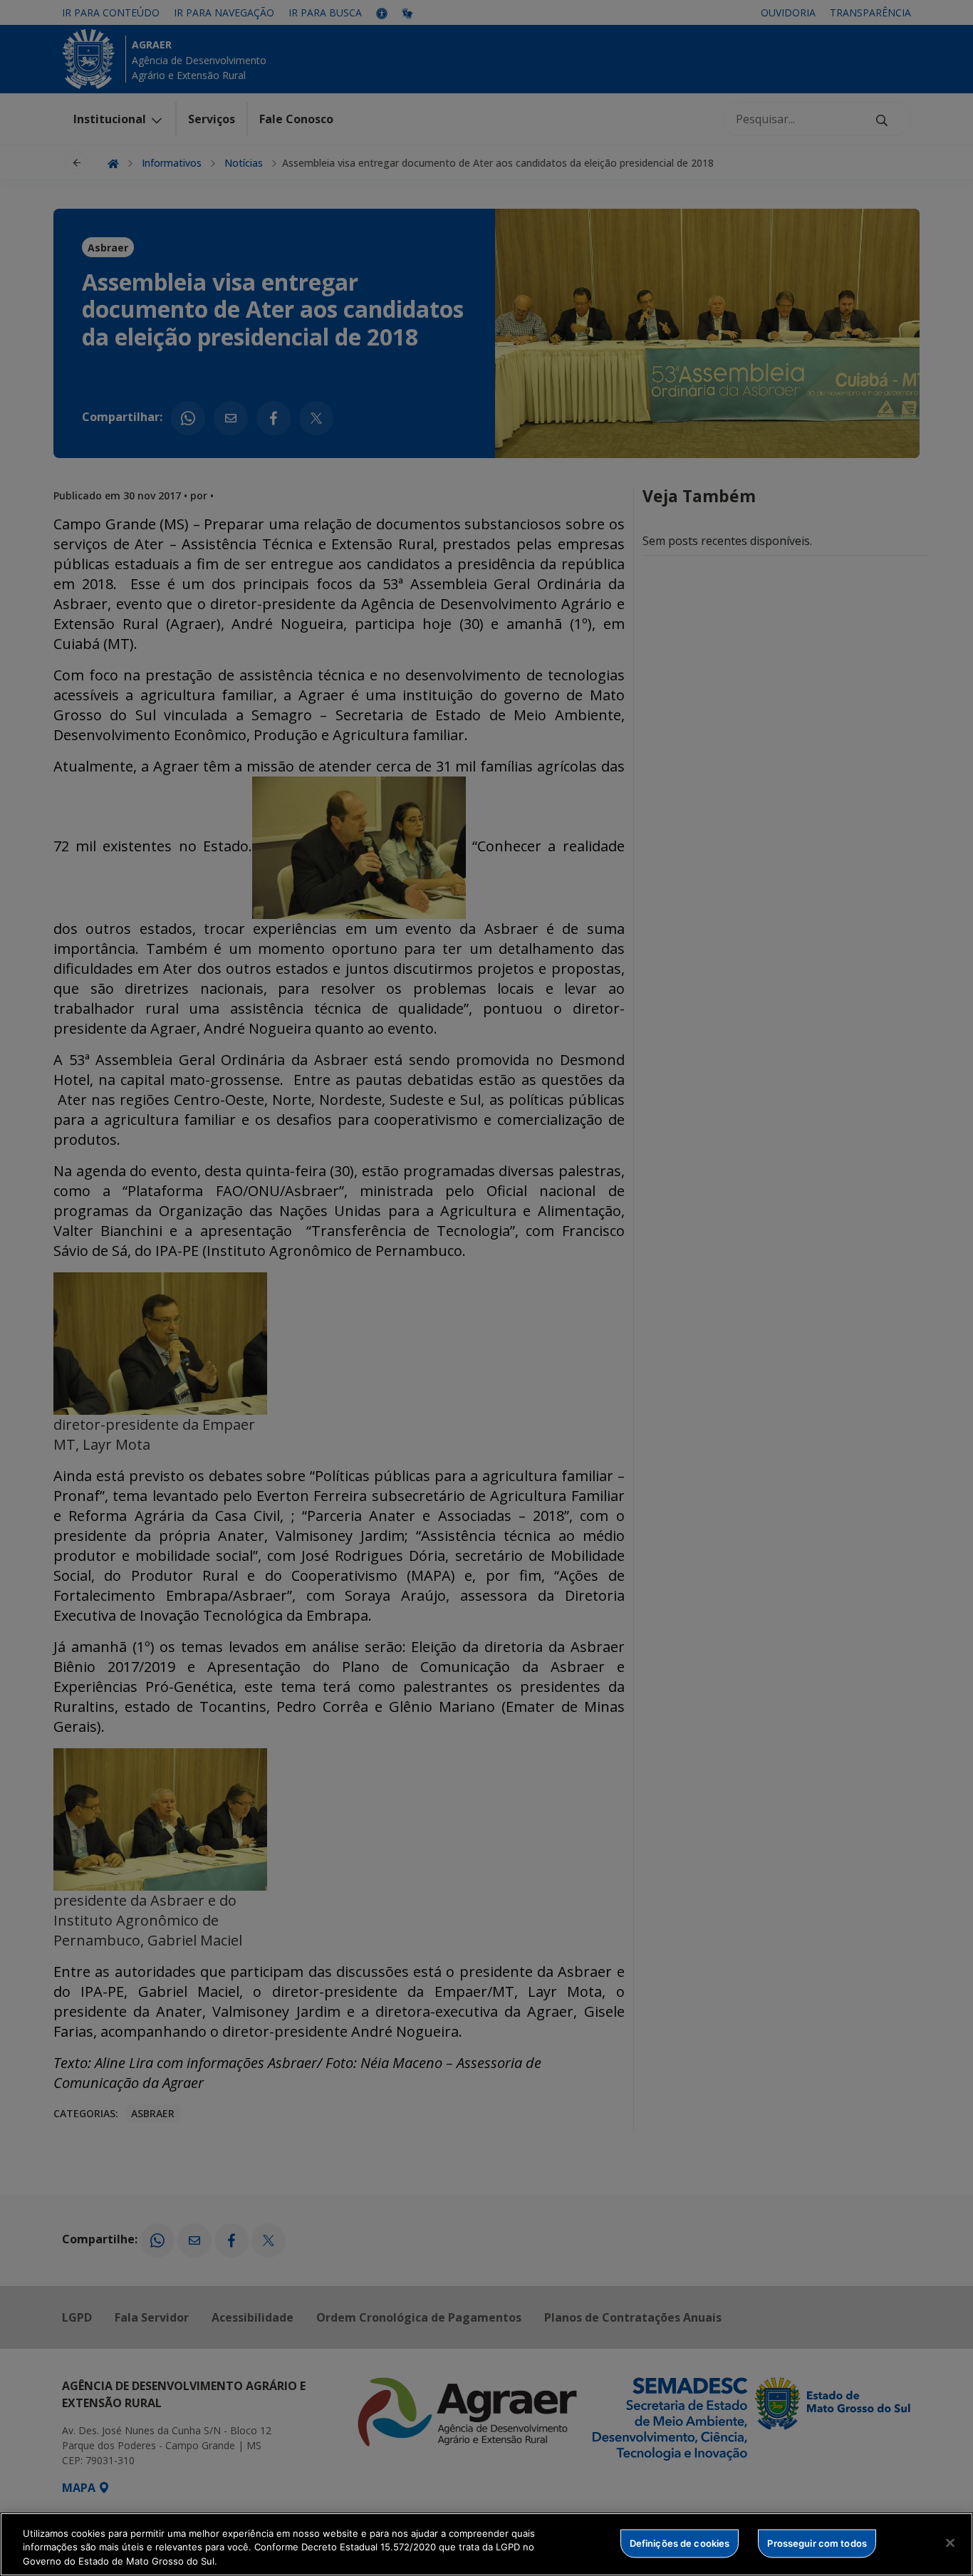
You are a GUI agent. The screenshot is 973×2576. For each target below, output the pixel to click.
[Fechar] (950, 2543)
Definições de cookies (680, 2543)
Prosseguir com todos (817, 2543)
